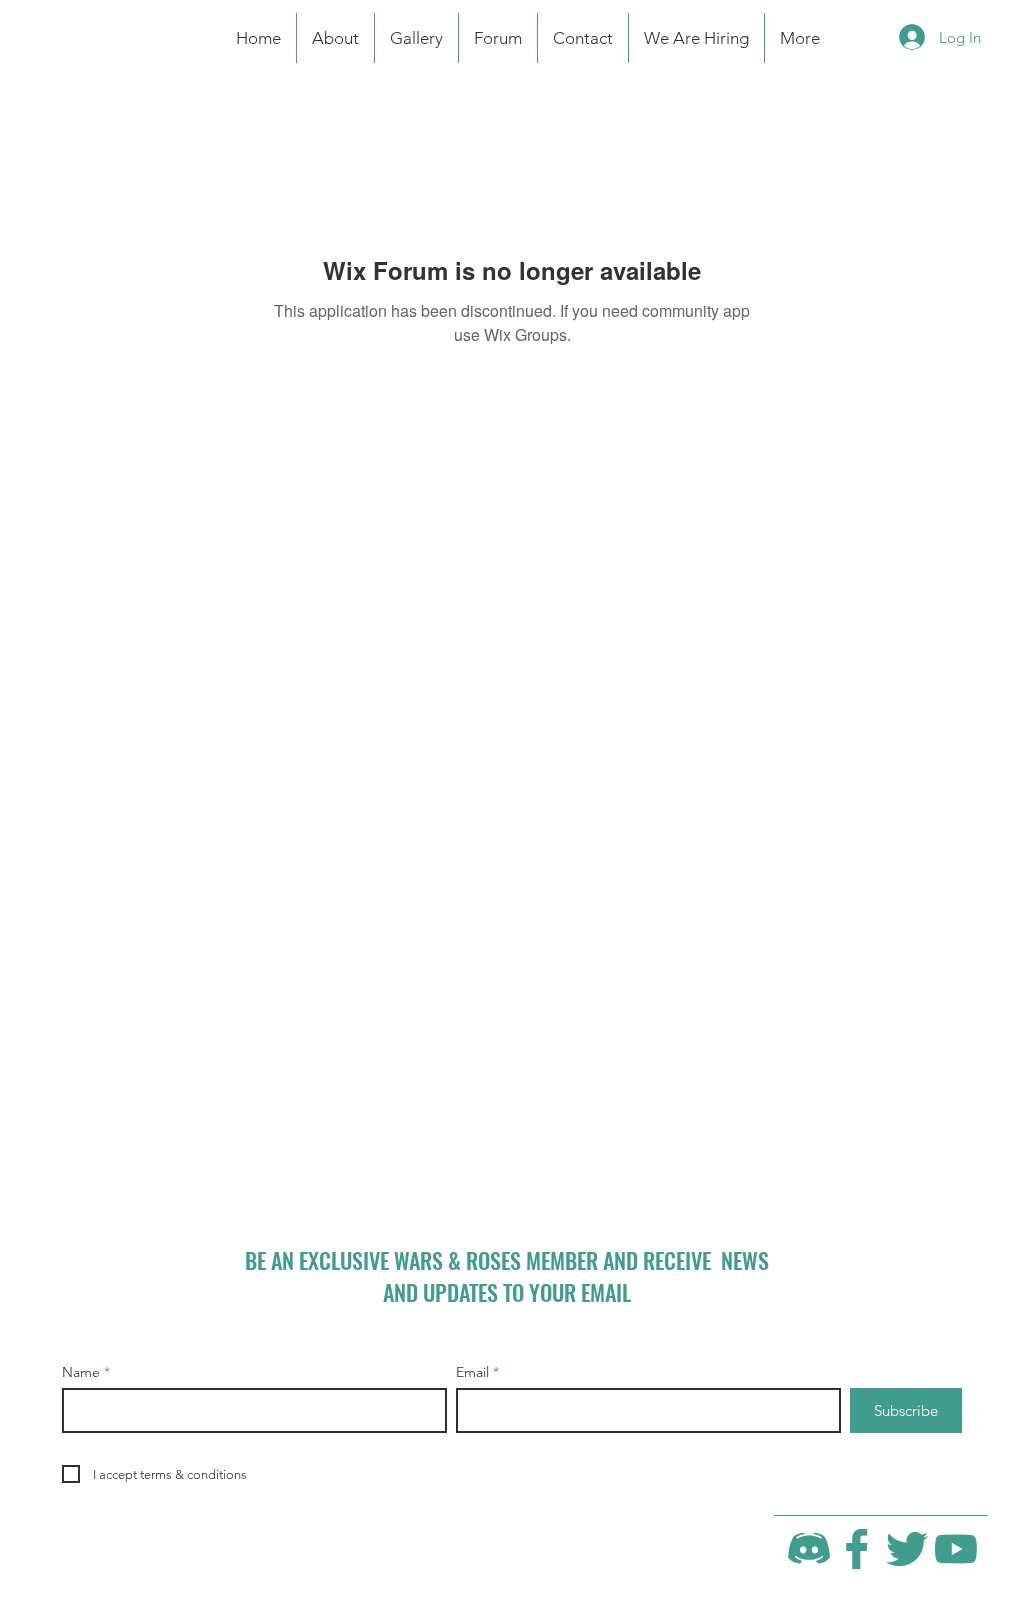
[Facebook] (858, 1549)
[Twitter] (907, 1549)
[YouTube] (956, 1549)
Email (472, 1372)
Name (81, 1372)
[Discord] (809, 1549)
